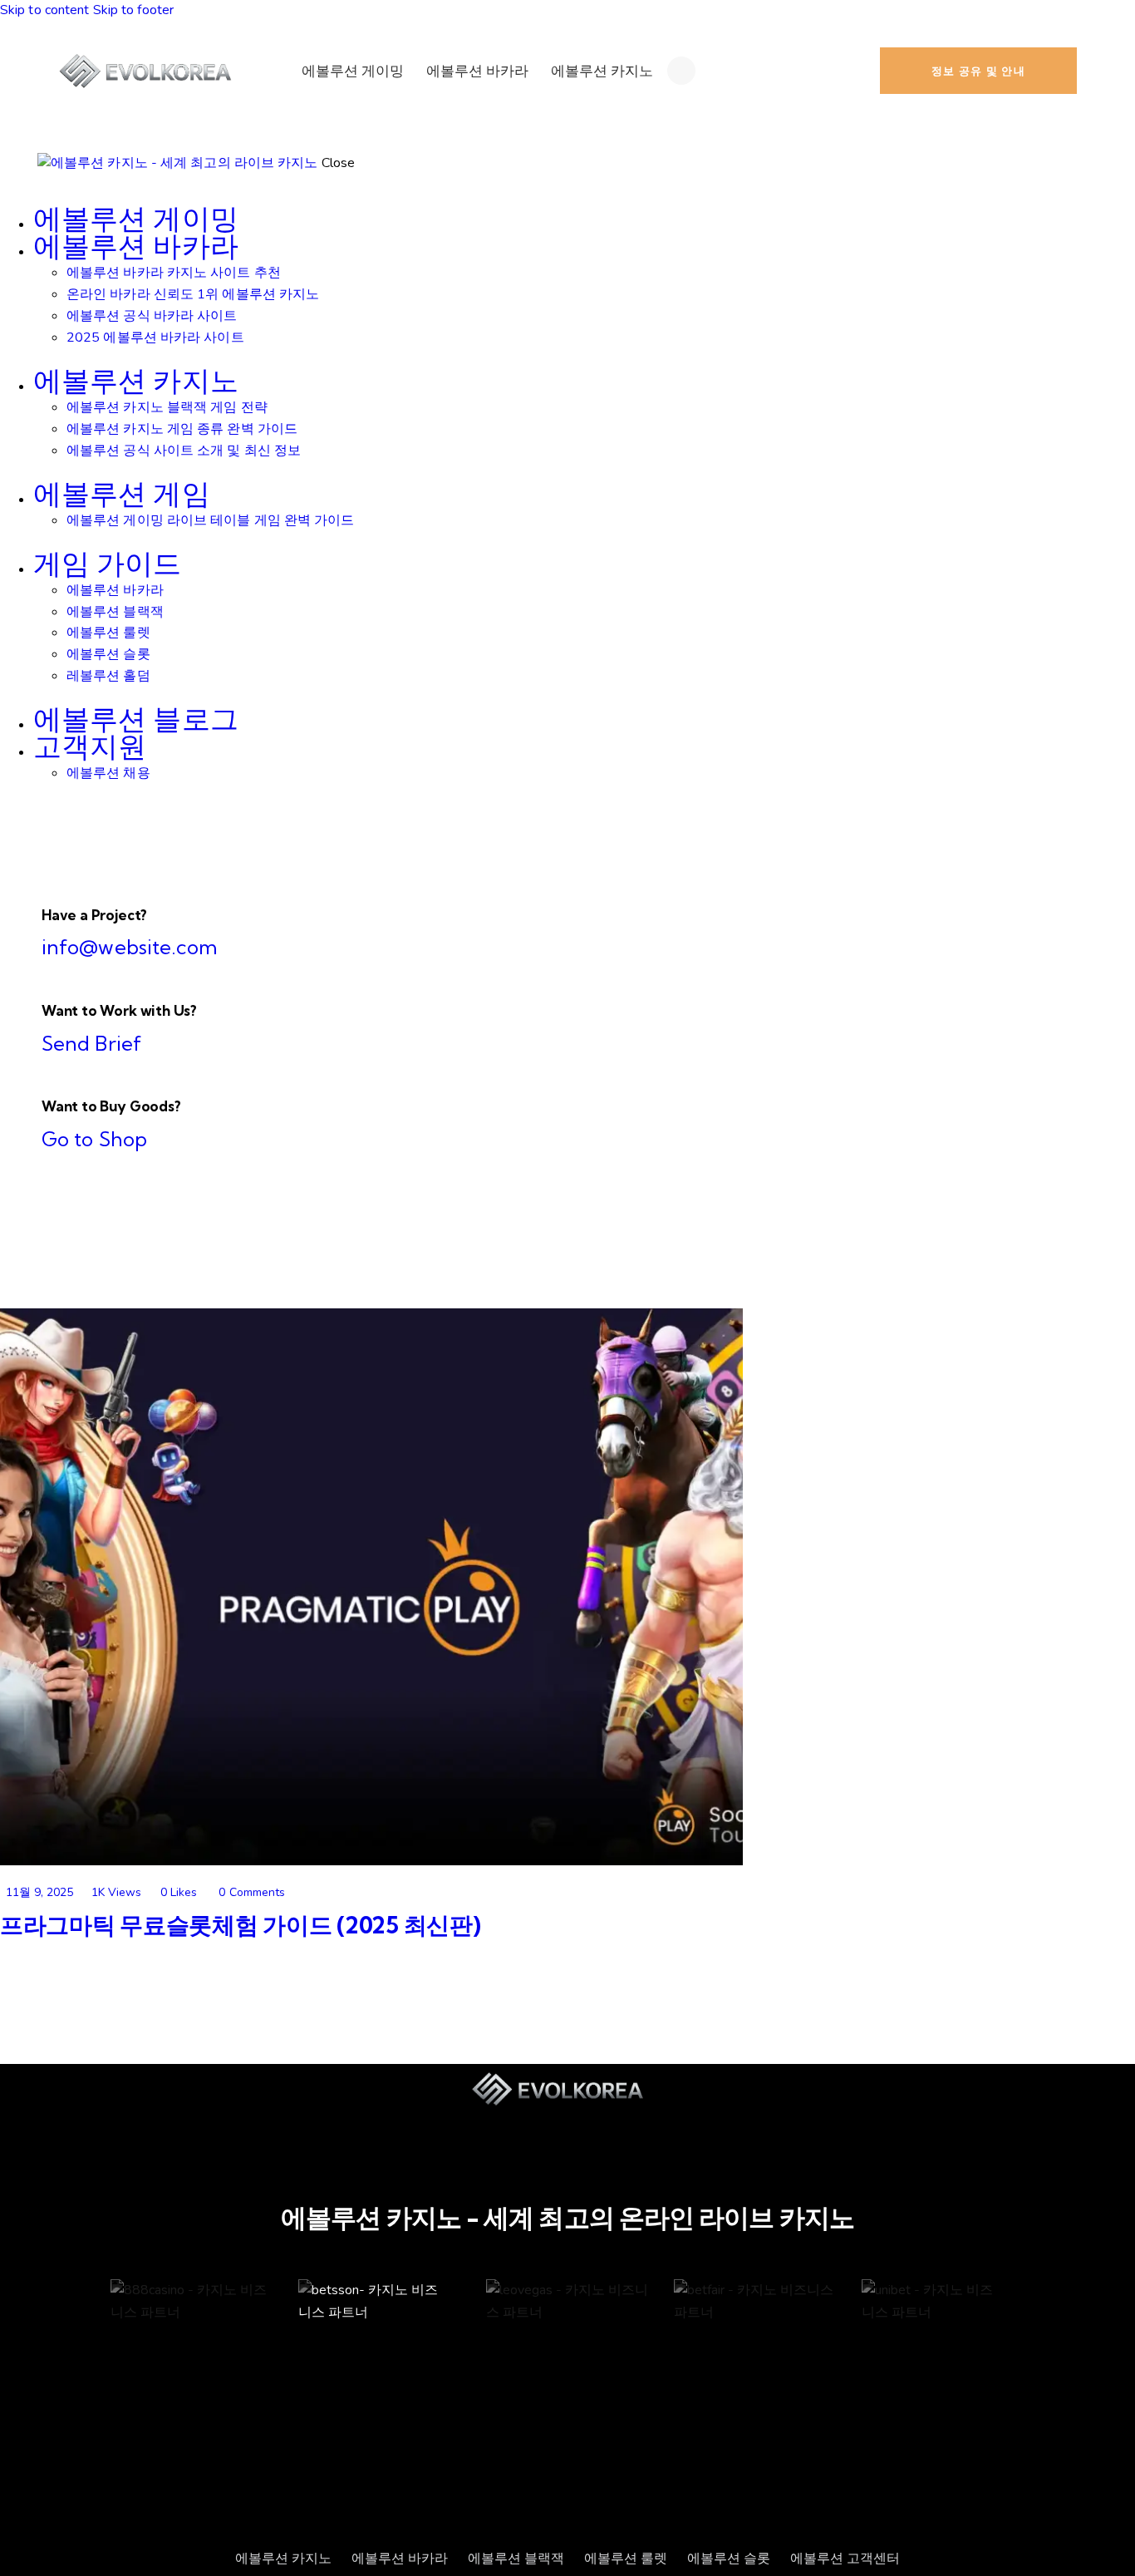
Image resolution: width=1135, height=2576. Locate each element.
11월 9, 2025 (39, 1892)
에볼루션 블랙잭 (516, 2559)
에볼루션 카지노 (283, 2559)
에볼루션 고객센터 (845, 2559)
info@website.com (130, 947)
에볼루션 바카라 (400, 2559)
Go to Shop (94, 1139)
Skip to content (45, 10)
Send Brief (91, 1043)
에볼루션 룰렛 (626, 2559)
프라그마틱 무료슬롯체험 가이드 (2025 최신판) (240, 1925)
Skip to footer (133, 10)
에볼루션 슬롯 (729, 2559)
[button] (172, 1892)
